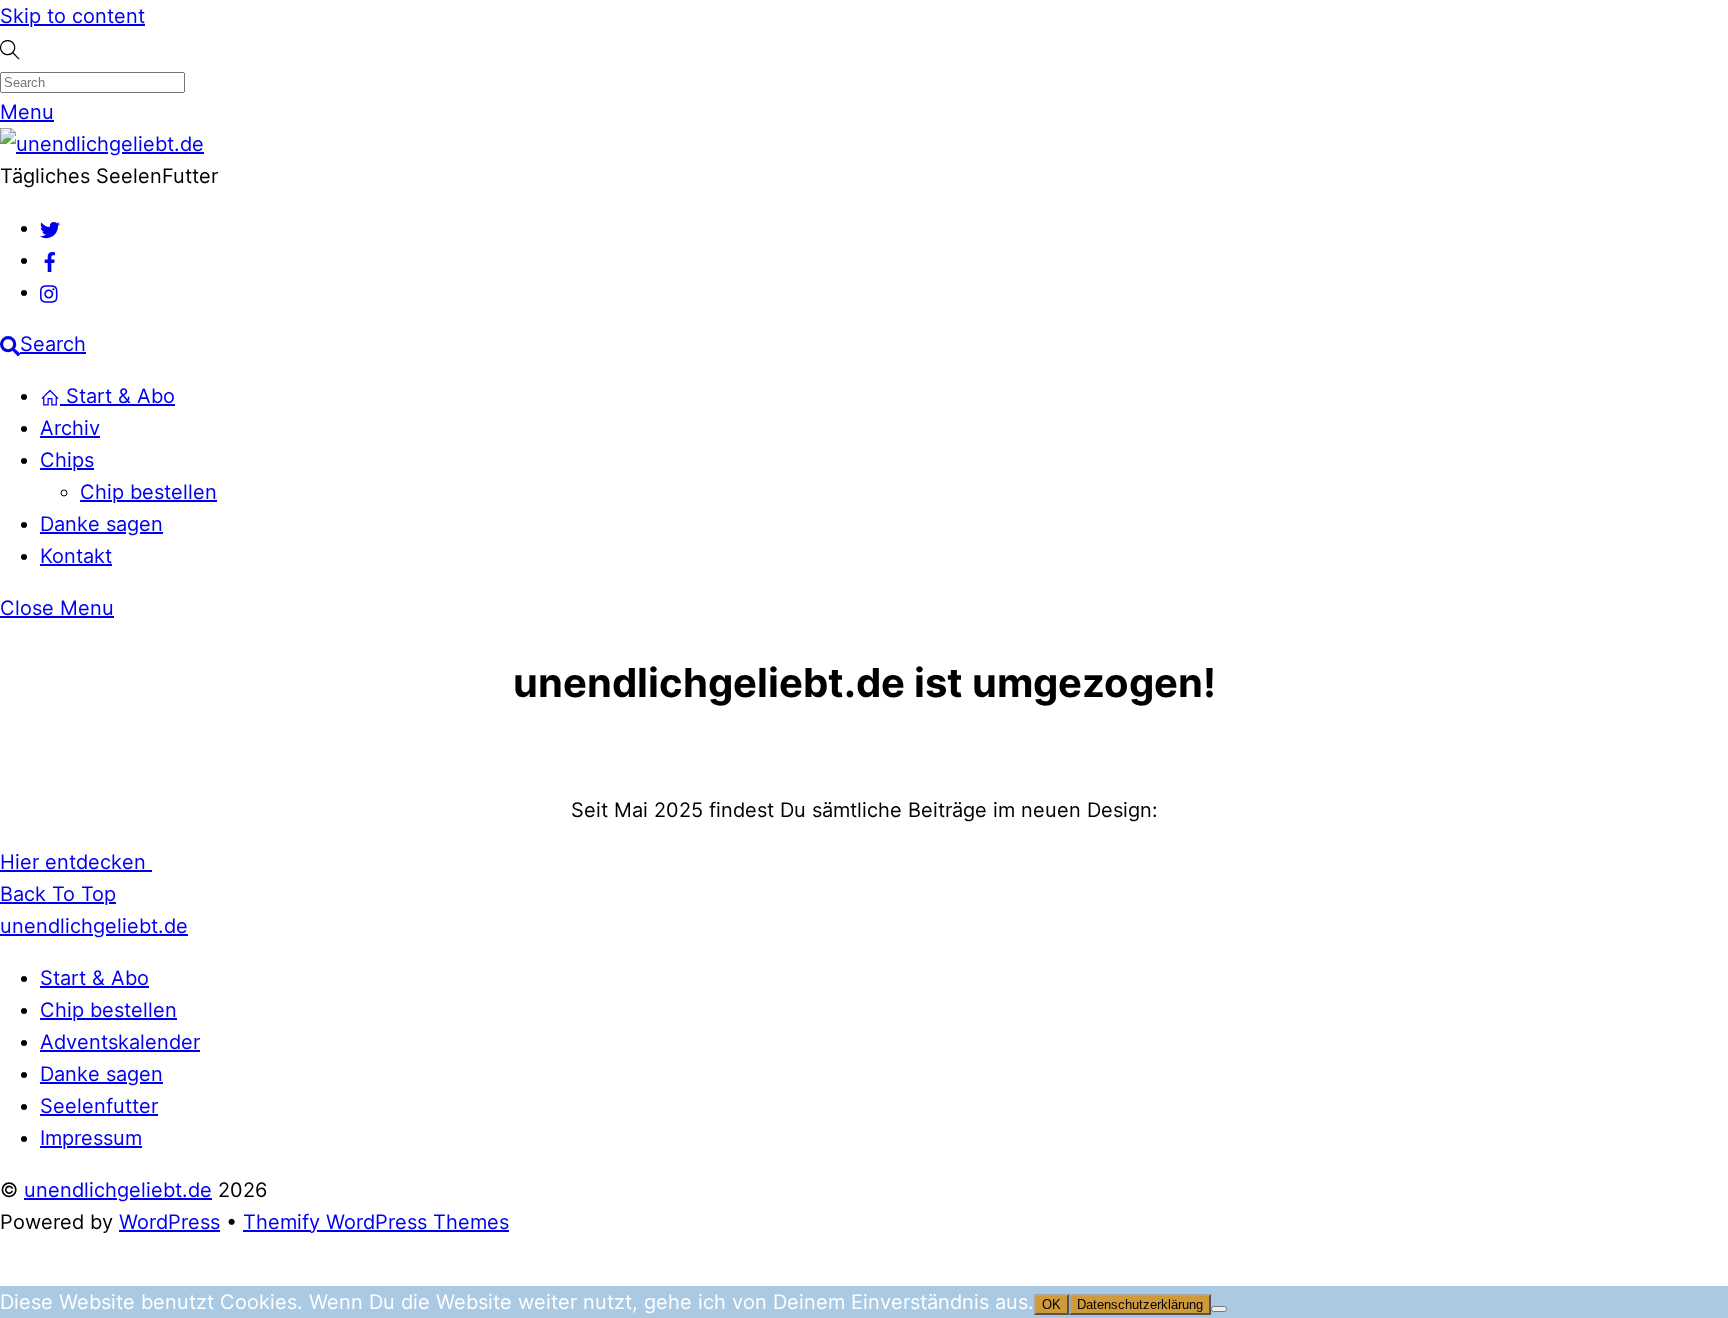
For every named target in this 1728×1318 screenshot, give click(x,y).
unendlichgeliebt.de (118, 1190)
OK (1051, 1304)
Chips (67, 460)
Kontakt (76, 556)
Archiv (70, 428)
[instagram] (50, 292)
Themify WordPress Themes (376, 1222)
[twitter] (50, 228)
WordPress (169, 1222)
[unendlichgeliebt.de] (102, 144)
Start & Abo (117, 396)
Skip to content (72, 16)
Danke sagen (101, 524)
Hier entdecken (76, 862)
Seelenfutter (99, 1106)
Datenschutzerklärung (1140, 1304)
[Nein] (1219, 1309)
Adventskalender (120, 1042)
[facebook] (50, 260)
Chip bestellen (148, 492)
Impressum (91, 1138)
